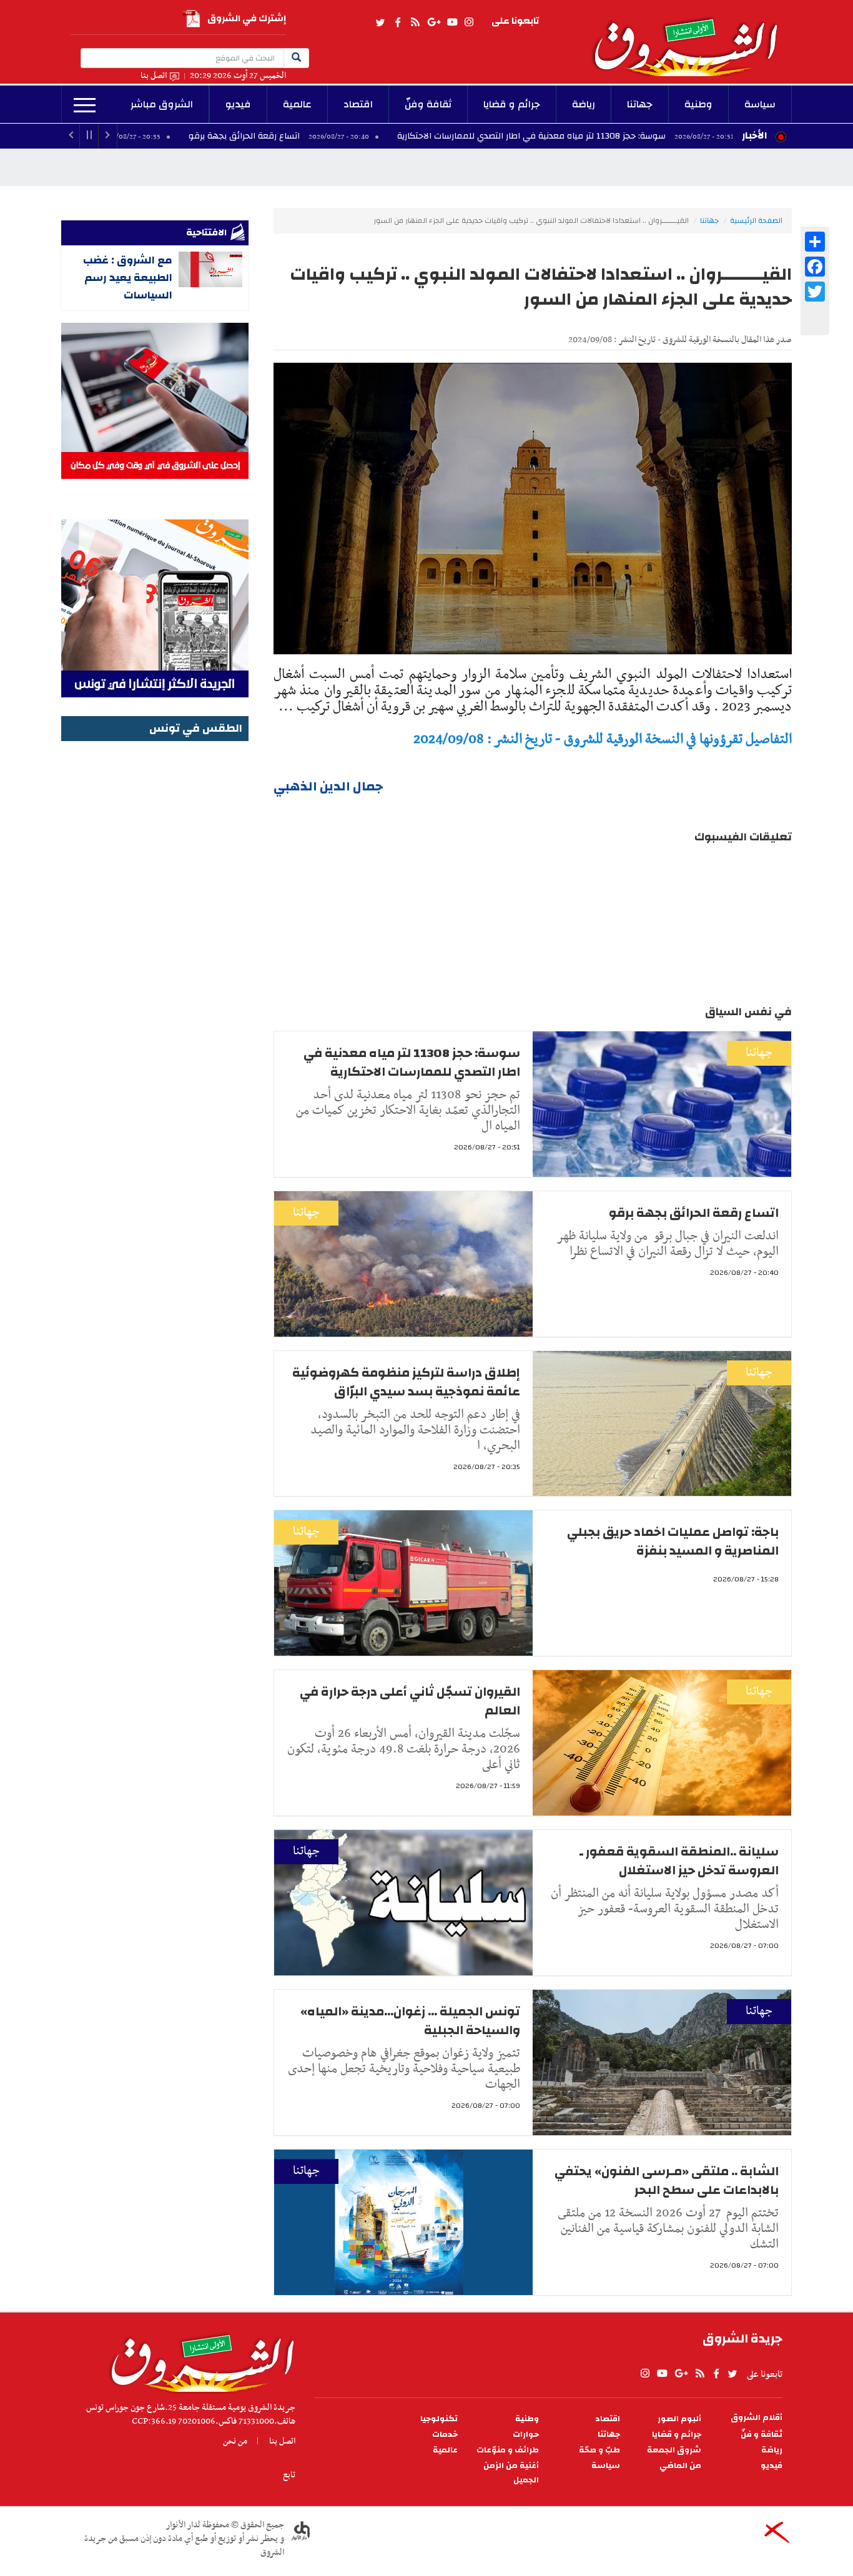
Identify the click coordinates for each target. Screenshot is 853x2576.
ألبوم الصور (679, 2419)
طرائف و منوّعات (508, 2450)
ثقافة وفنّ (428, 104)
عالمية (297, 104)
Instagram (469, 22)
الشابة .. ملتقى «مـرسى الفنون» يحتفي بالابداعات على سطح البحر (667, 2180)
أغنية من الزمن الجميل (511, 2473)
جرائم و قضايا (512, 104)
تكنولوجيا (439, 2419)
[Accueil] (198, 2360)
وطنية (698, 104)
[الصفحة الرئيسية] (691, 38)
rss (415, 22)
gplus (433, 22)
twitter (381, 22)
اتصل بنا (154, 76)
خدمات (445, 2435)
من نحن (235, 2441)
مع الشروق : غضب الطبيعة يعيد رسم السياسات (128, 278)
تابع (289, 2475)
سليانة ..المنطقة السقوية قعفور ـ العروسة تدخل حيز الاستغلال (679, 1861)
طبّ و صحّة (599, 2450)
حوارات (526, 2435)
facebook (398, 22)
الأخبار (754, 135)
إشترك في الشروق (247, 18)
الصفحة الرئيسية (756, 220)
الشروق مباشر (162, 104)
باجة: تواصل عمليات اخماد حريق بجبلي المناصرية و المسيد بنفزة (673, 1541)
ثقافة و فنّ (762, 2435)
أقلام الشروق (757, 2418)
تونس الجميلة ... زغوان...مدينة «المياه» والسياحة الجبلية (410, 2021)
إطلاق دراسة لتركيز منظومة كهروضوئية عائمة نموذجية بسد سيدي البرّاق (406, 1382)
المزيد (85, 106)
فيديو (238, 104)
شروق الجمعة (674, 2450)
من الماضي (680, 2466)
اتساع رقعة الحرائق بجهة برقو (355, 136)
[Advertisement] (155, 932)
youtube (452, 22)
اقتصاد (358, 104)
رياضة (584, 104)
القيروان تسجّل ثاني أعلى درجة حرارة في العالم (410, 1701)
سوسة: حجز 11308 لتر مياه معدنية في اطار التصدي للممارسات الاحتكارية (642, 136)
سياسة (760, 104)
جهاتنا (640, 104)
